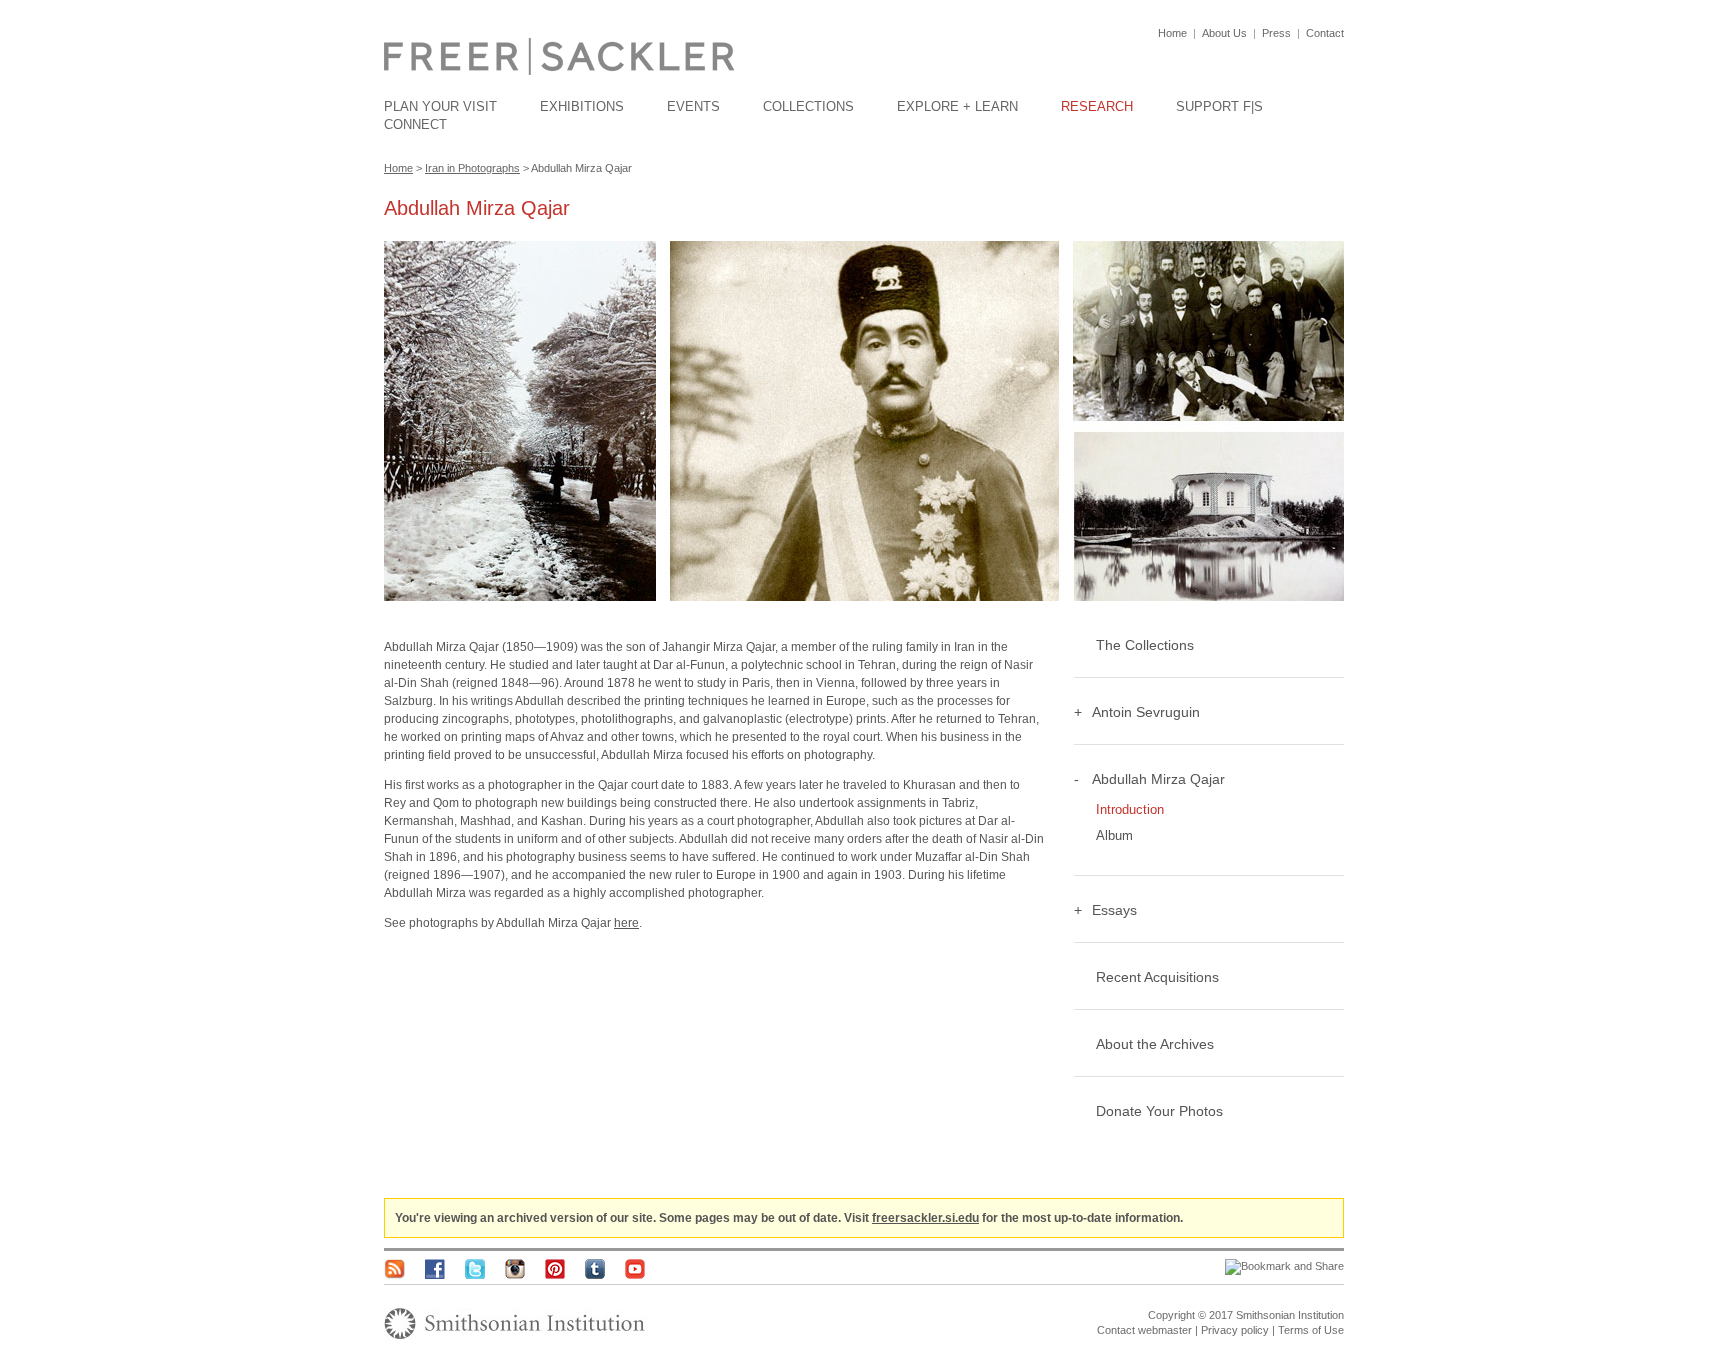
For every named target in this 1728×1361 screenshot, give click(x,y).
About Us (1224, 33)
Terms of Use (1311, 1330)
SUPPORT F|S (1219, 106)
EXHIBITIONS (582, 106)
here (626, 923)
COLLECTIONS (808, 106)
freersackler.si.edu (925, 1218)
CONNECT (415, 124)
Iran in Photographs (472, 168)
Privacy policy (1235, 1330)
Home (1172, 33)
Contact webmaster (1144, 1330)
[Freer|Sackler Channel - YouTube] (635, 1275)
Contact (1325, 33)
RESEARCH (1097, 106)
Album (1114, 835)
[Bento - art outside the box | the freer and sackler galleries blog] (394, 1275)
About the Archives (1155, 1044)
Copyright (1171, 1315)
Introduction (1130, 809)
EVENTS (693, 106)
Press (1276, 33)
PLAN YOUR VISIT (440, 106)
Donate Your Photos (1159, 1111)
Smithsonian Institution (1290, 1315)
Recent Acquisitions (1157, 977)
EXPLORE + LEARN (957, 106)
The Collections (1145, 645)
